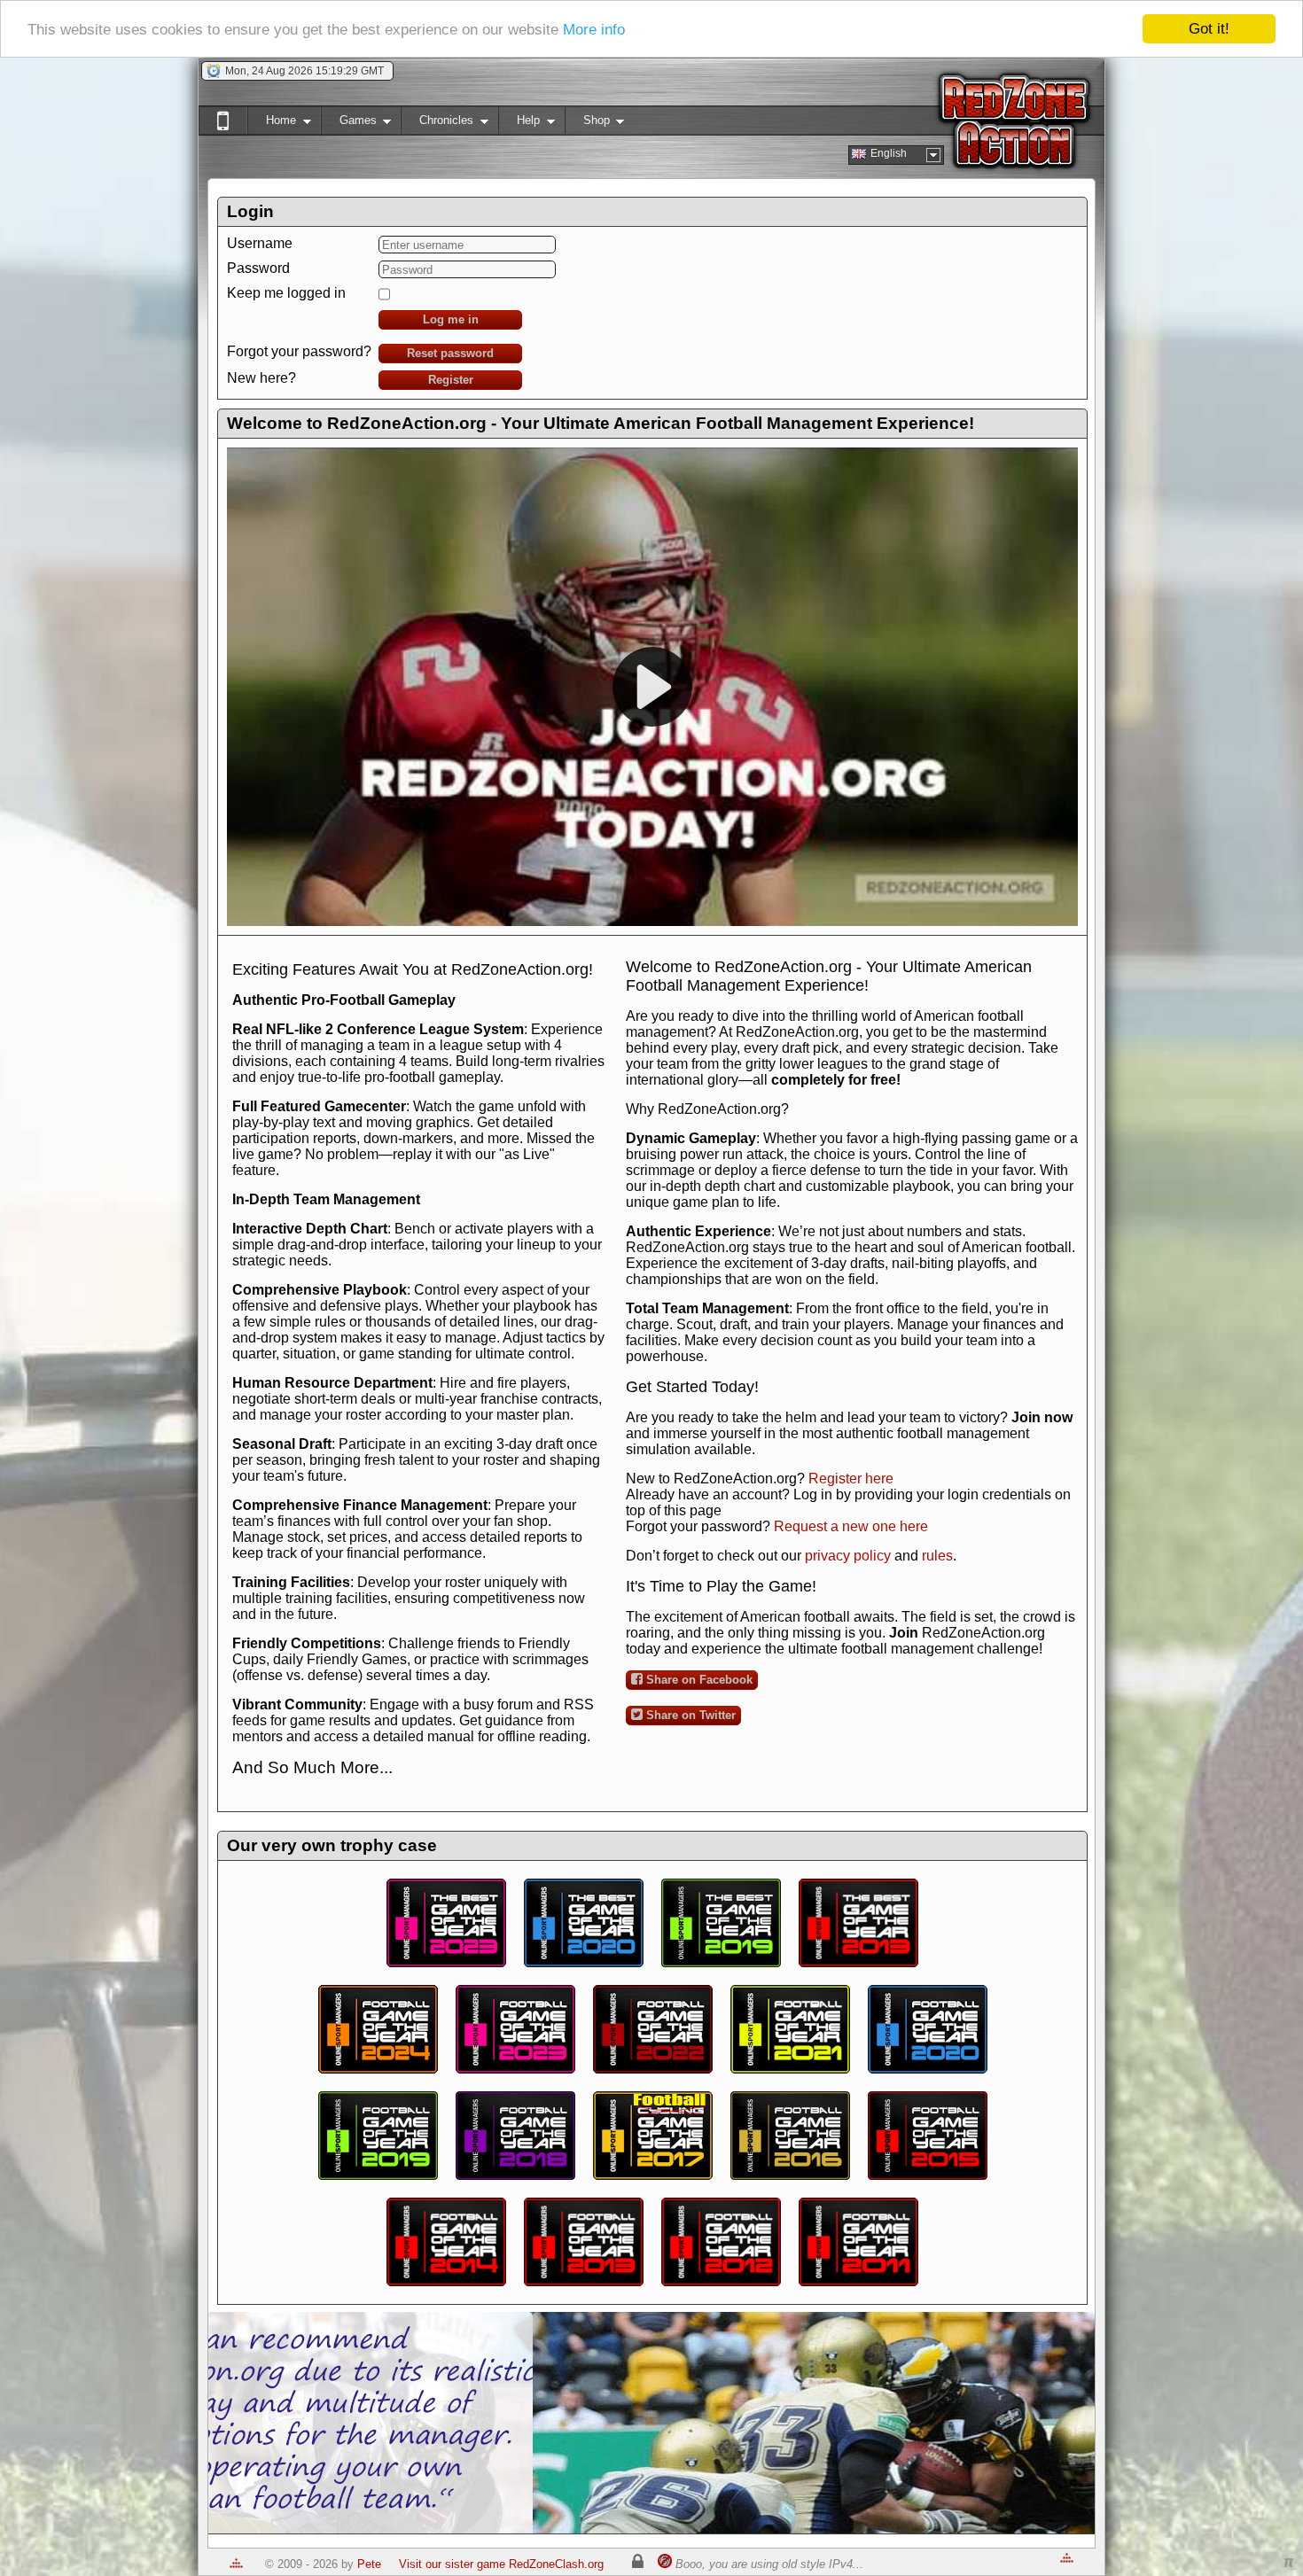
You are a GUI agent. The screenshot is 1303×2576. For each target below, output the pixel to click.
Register (451, 380)
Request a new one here (851, 1526)
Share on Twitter (689, 1715)
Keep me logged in (286, 293)
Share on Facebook (698, 1680)
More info (594, 30)
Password (258, 268)
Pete (369, 2564)
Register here (851, 1479)
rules (937, 1556)
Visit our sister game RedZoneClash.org (501, 2564)
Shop (587, 124)
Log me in (451, 319)
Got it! (1209, 29)
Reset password (450, 353)
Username (260, 243)
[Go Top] (236, 2564)
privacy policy (848, 1556)
